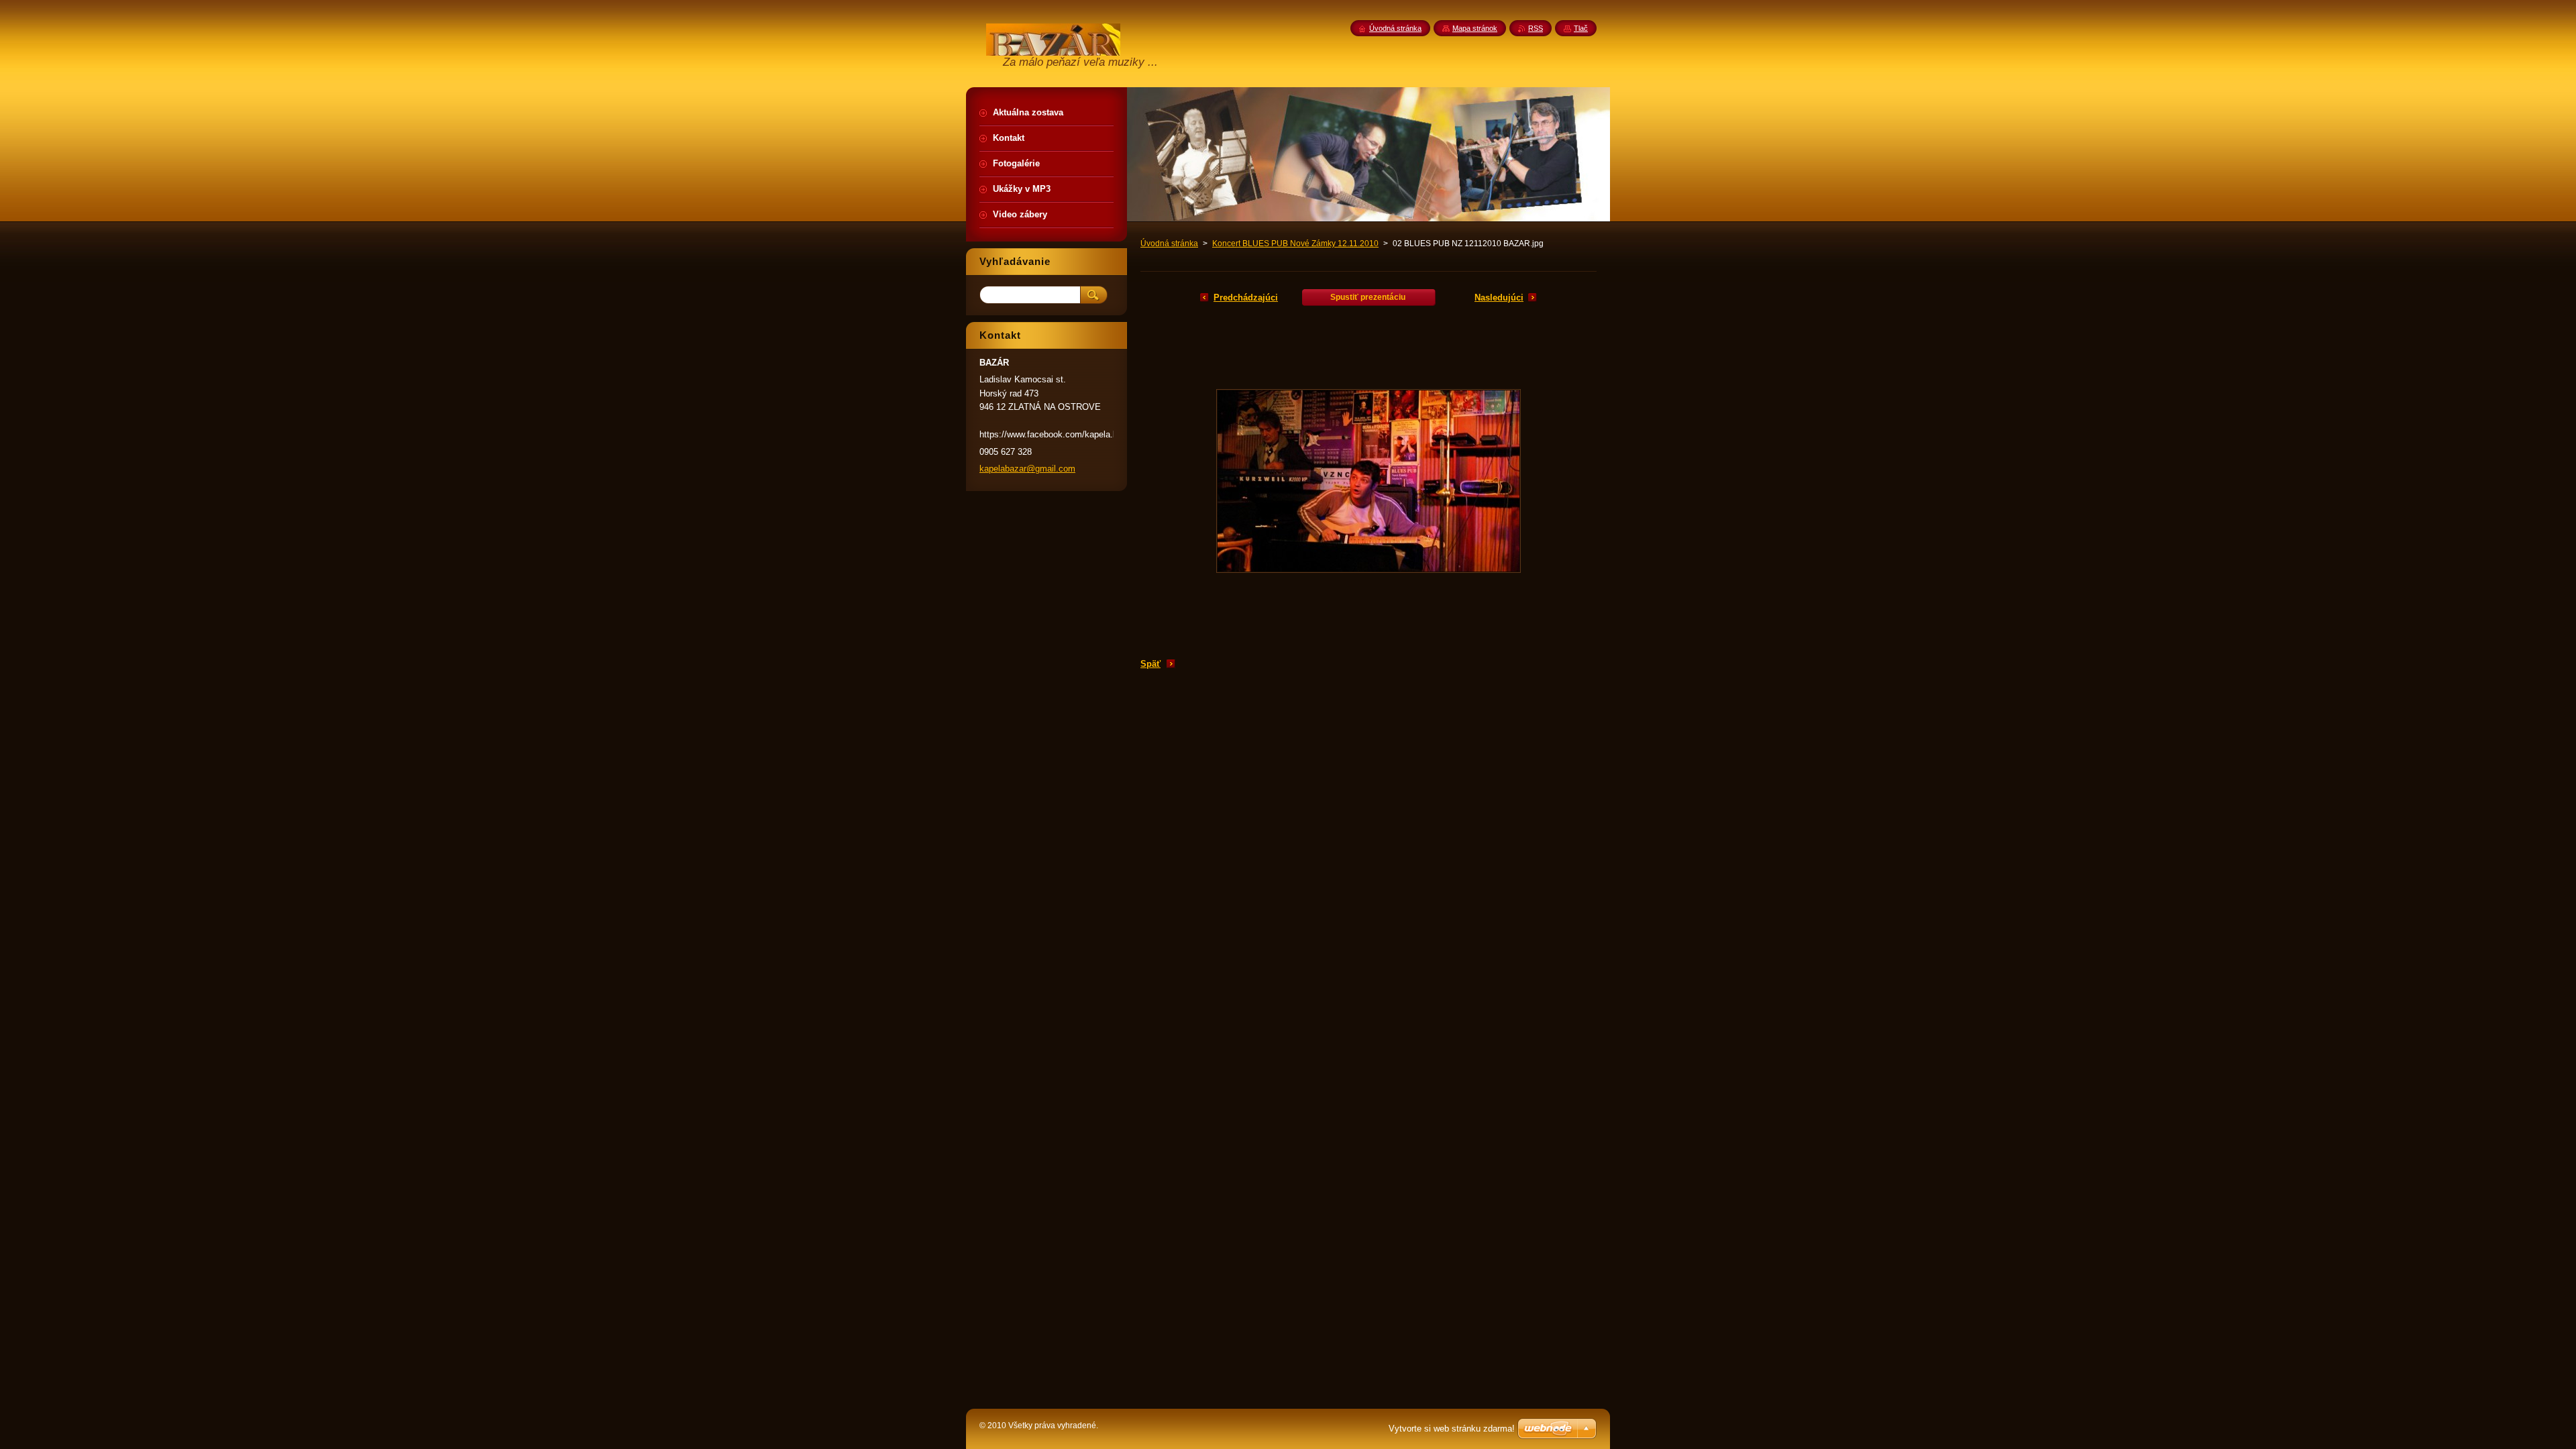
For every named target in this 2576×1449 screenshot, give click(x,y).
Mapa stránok (1475, 28)
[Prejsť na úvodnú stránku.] (1053, 51)
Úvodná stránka (1169, 244)
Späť (1150, 664)
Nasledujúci (1499, 298)
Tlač (1581, 28)
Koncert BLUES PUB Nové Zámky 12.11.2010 (1295, 244)
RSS (1536, 28)
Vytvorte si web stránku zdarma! (1452, 1429)
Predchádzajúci (1246, 298)
